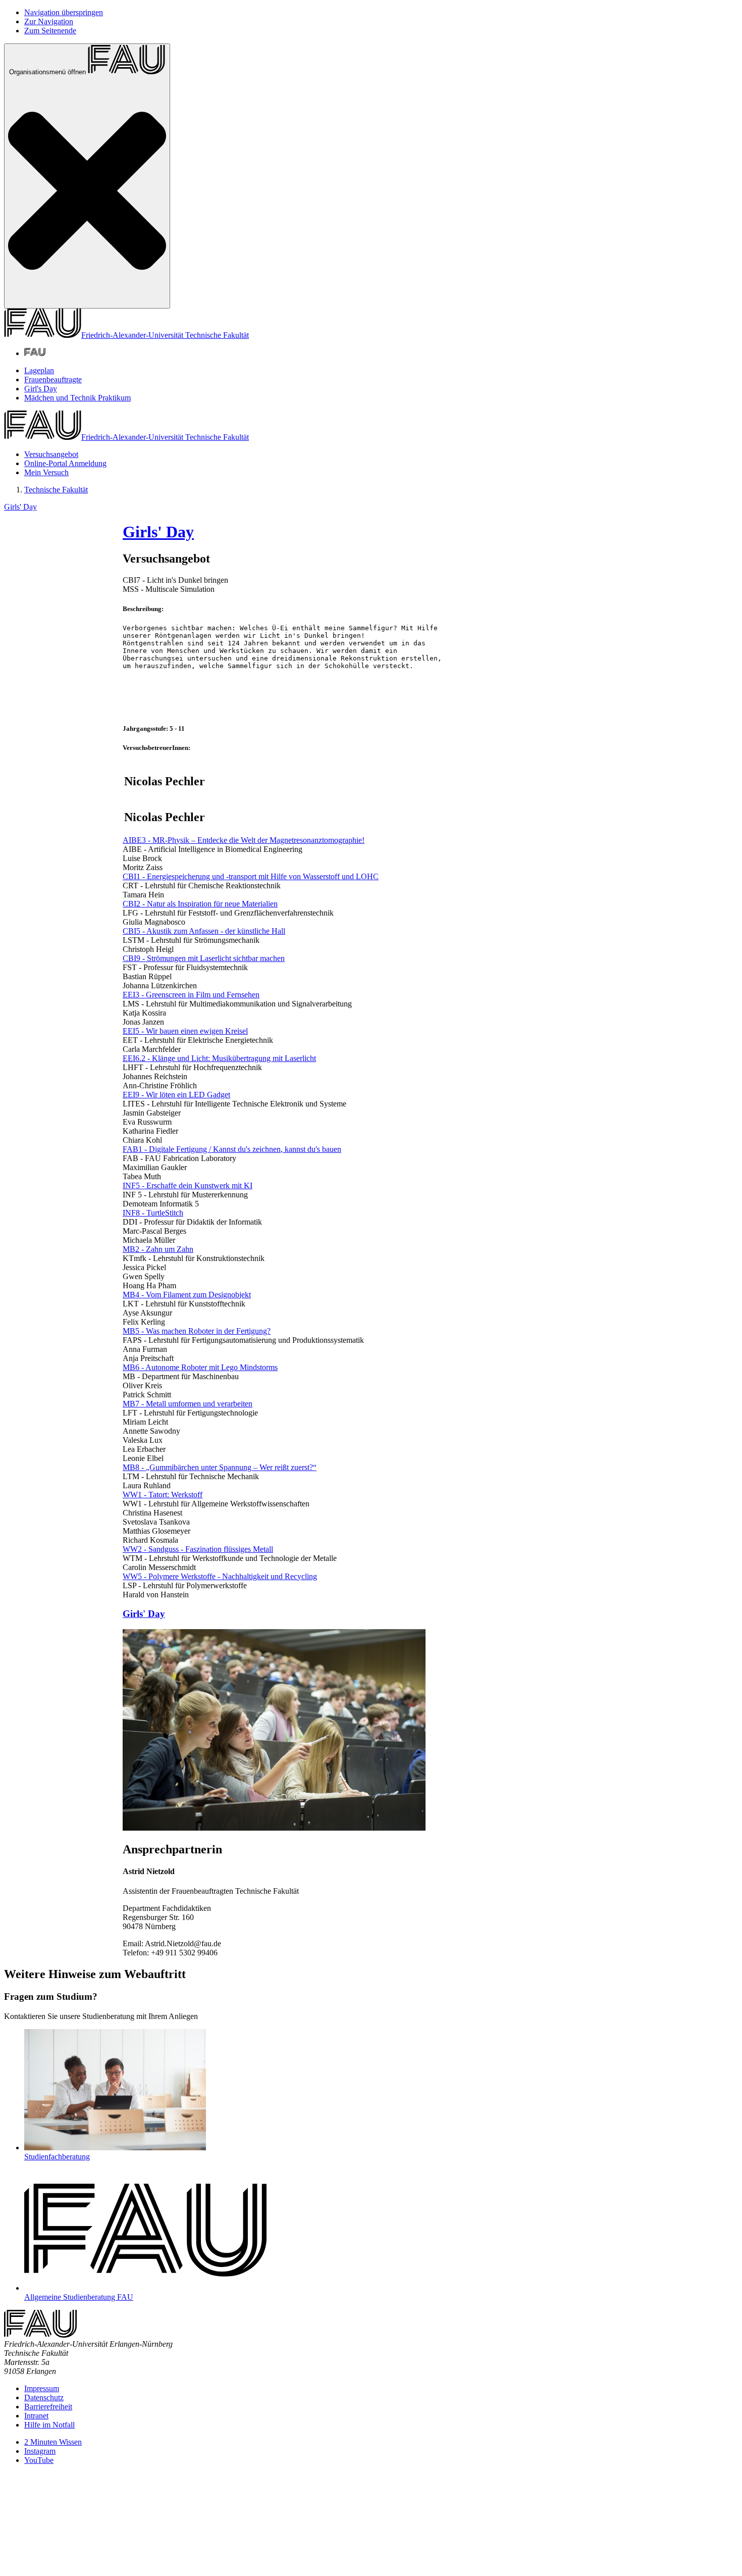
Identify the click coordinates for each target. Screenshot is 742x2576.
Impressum (42, 2388)
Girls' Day (20, 507)
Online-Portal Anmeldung (65, 463)
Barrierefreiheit (48, 2407)
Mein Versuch (46, 472)
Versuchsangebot (51, 454)
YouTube (39, 2460)
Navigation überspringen (64, 12)
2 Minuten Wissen (53, 2442)
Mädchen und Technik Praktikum (77, 398)
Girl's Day (41, 389)
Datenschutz (44, 2397)
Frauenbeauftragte (53, 380)
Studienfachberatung (57, 2157)
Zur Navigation (49, 21)
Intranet (36, 2416)
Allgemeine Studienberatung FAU (79, 2297)
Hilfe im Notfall (49, 2425)
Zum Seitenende (50, 31)
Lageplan (39, 370)
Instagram (40, 2451)
